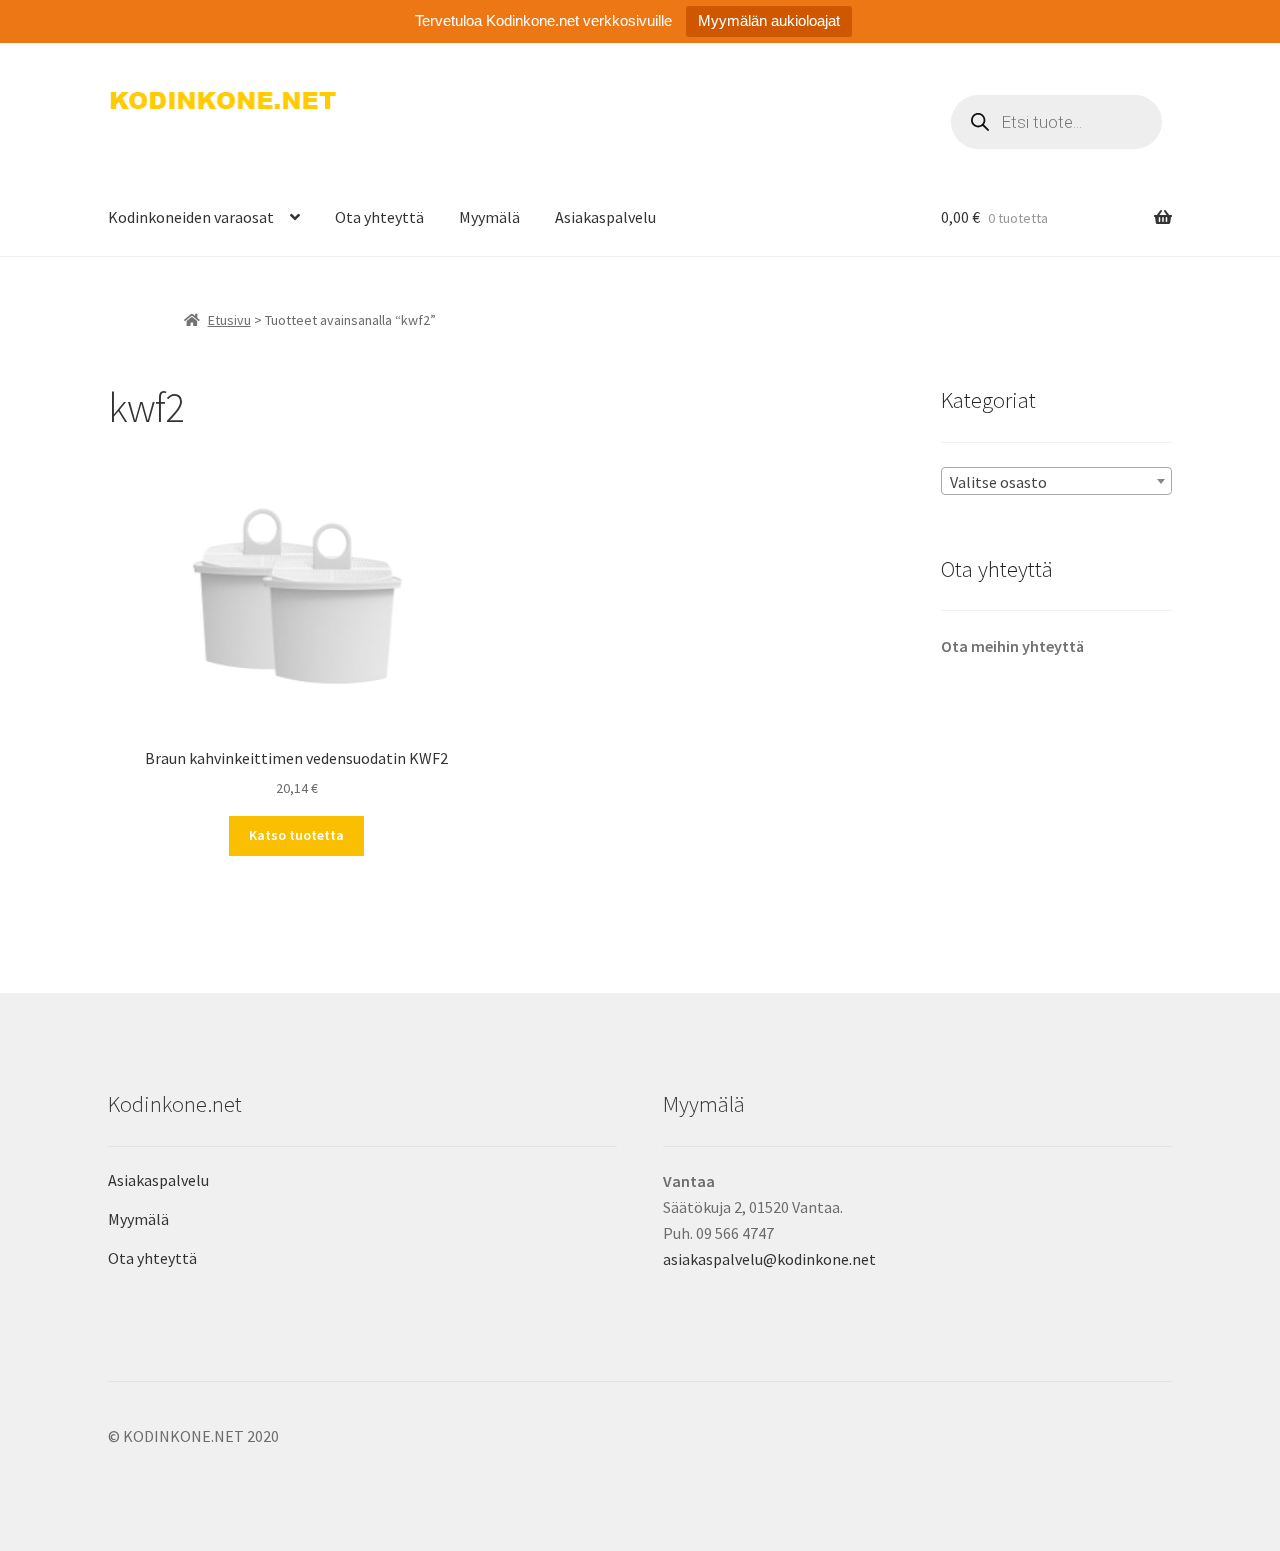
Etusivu (229, 320)
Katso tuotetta (296, 835)
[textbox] (1056, 482)
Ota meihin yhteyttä (1012, 646)
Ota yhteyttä (379, 217)
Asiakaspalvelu (605, 217)
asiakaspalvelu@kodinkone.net (769, 1259)
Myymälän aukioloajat (769, 20)
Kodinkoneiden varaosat (191, 217)
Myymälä (489, 217)
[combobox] (1056, 481)
